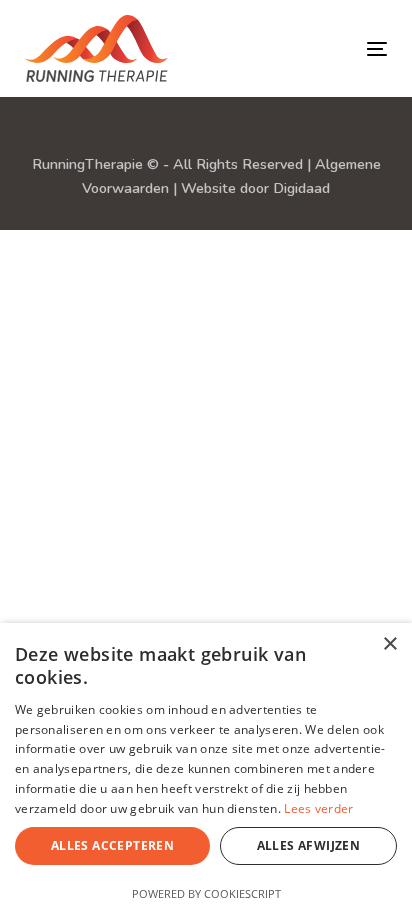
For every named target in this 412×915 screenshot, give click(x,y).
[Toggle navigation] (291, 48)
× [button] (389, 644)
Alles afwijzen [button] (309, 845)
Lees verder (318, 808)
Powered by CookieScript (206, 893)
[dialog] (206, 769)
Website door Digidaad (255, 188)
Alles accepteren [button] (112, 845)
